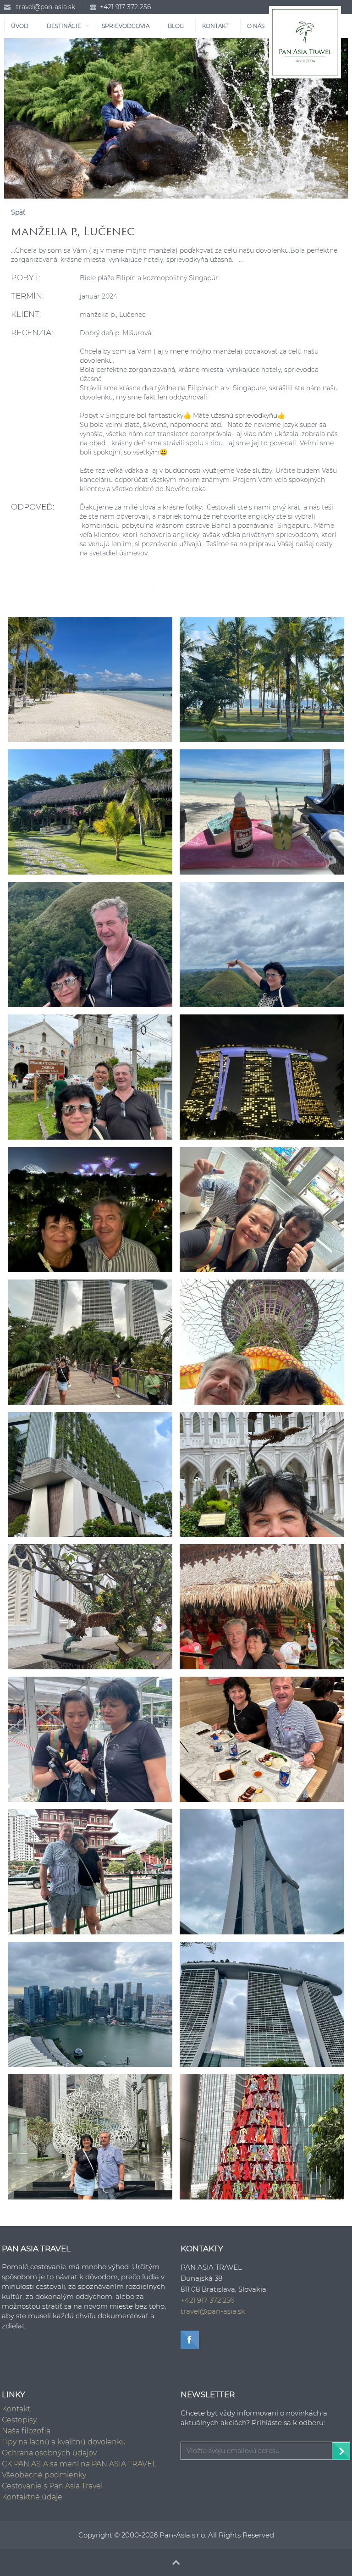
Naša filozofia (26, 2431)
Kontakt (16, 2409)
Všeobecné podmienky (44, 2475)
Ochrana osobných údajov (49, 2453)
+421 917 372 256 (125, 7)
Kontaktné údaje (32, 2497)
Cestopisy (19, 2420)
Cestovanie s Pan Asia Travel (52, 2486)
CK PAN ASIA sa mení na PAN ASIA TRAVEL (79, 2464)
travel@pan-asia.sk (46, 7)
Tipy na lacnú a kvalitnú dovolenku (64, 2442)
